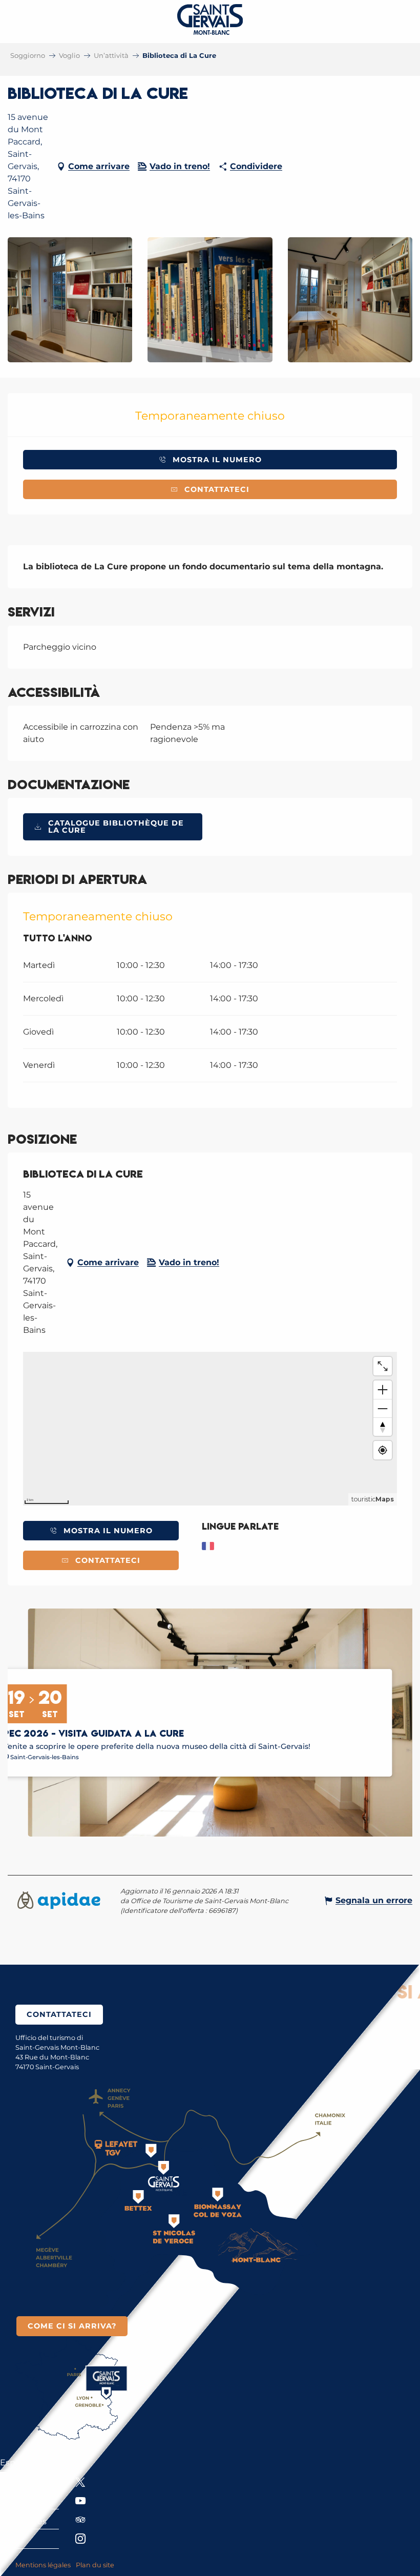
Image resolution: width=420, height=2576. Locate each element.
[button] (70, 300)
